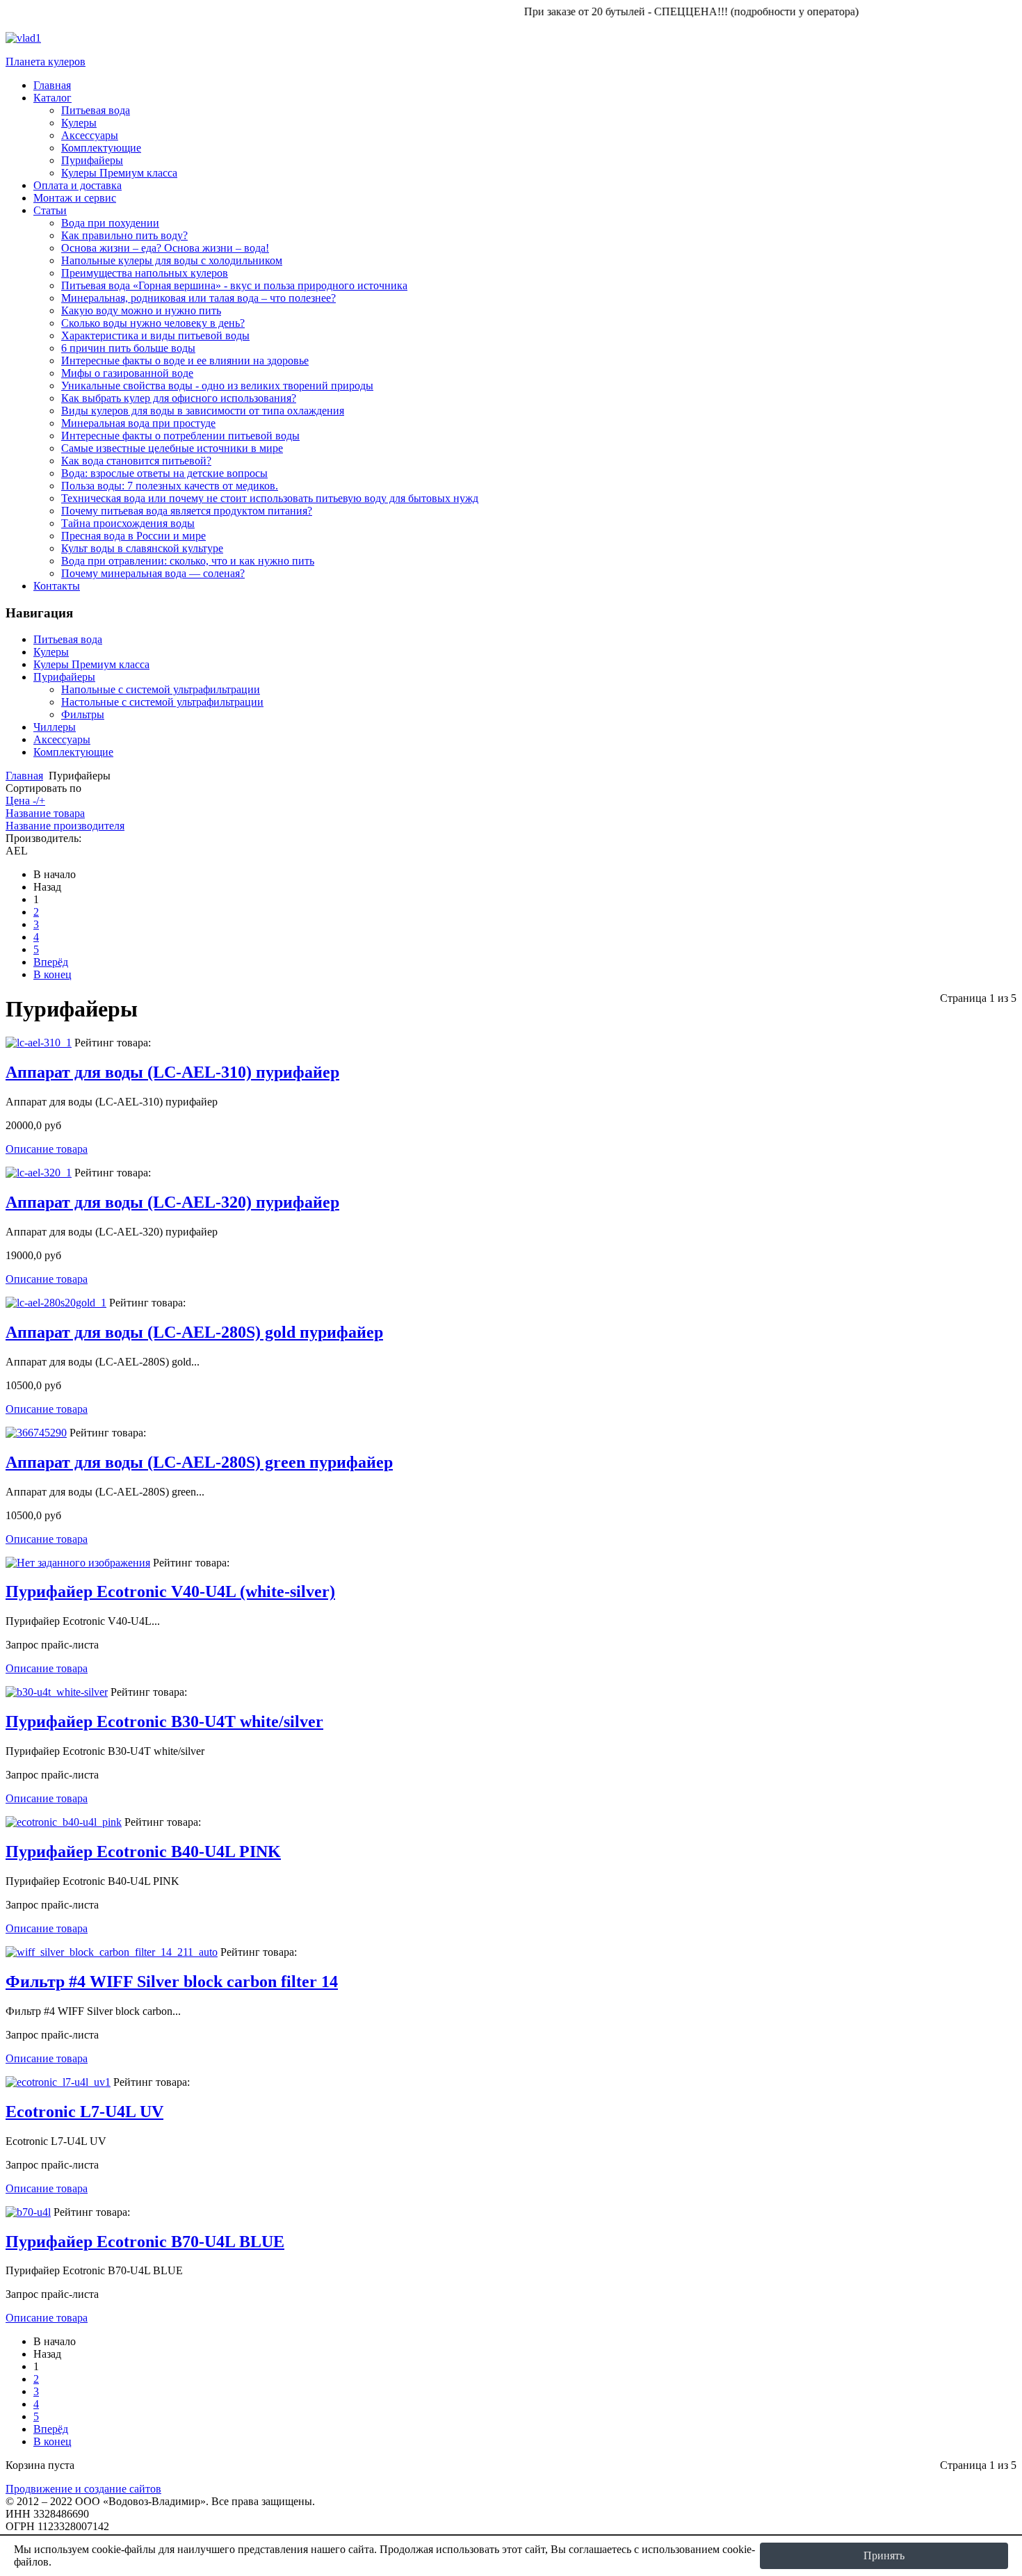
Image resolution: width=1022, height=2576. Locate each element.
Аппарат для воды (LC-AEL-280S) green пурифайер (199, 1462)
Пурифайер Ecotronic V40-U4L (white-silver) (170, 1591)
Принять (884, 2555)
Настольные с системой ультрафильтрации (162, 702)
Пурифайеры (64, 677)
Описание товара (47, 1149)
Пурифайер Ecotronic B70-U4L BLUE (145, 2242)
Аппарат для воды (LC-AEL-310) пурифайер (172, 1072)
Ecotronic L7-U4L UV (84, 2112)
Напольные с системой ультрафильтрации (161, 689)
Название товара (45, 813)
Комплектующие (73, 752)
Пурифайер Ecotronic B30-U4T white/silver (164, 1722)
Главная (24, 776)
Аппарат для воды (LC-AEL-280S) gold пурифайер (194, 1332)
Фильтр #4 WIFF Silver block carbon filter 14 (172, 1982)
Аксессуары (62, 739)
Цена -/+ (25, 801)
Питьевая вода (68, 639)
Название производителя (65, 826)
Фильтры (83, 714)
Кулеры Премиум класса (91, 664)
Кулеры (51, 652)
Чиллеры (55, 727)
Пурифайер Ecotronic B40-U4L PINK (143, 1852)
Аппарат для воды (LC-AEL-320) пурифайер (172, 1202)
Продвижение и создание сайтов (83, 2489)
